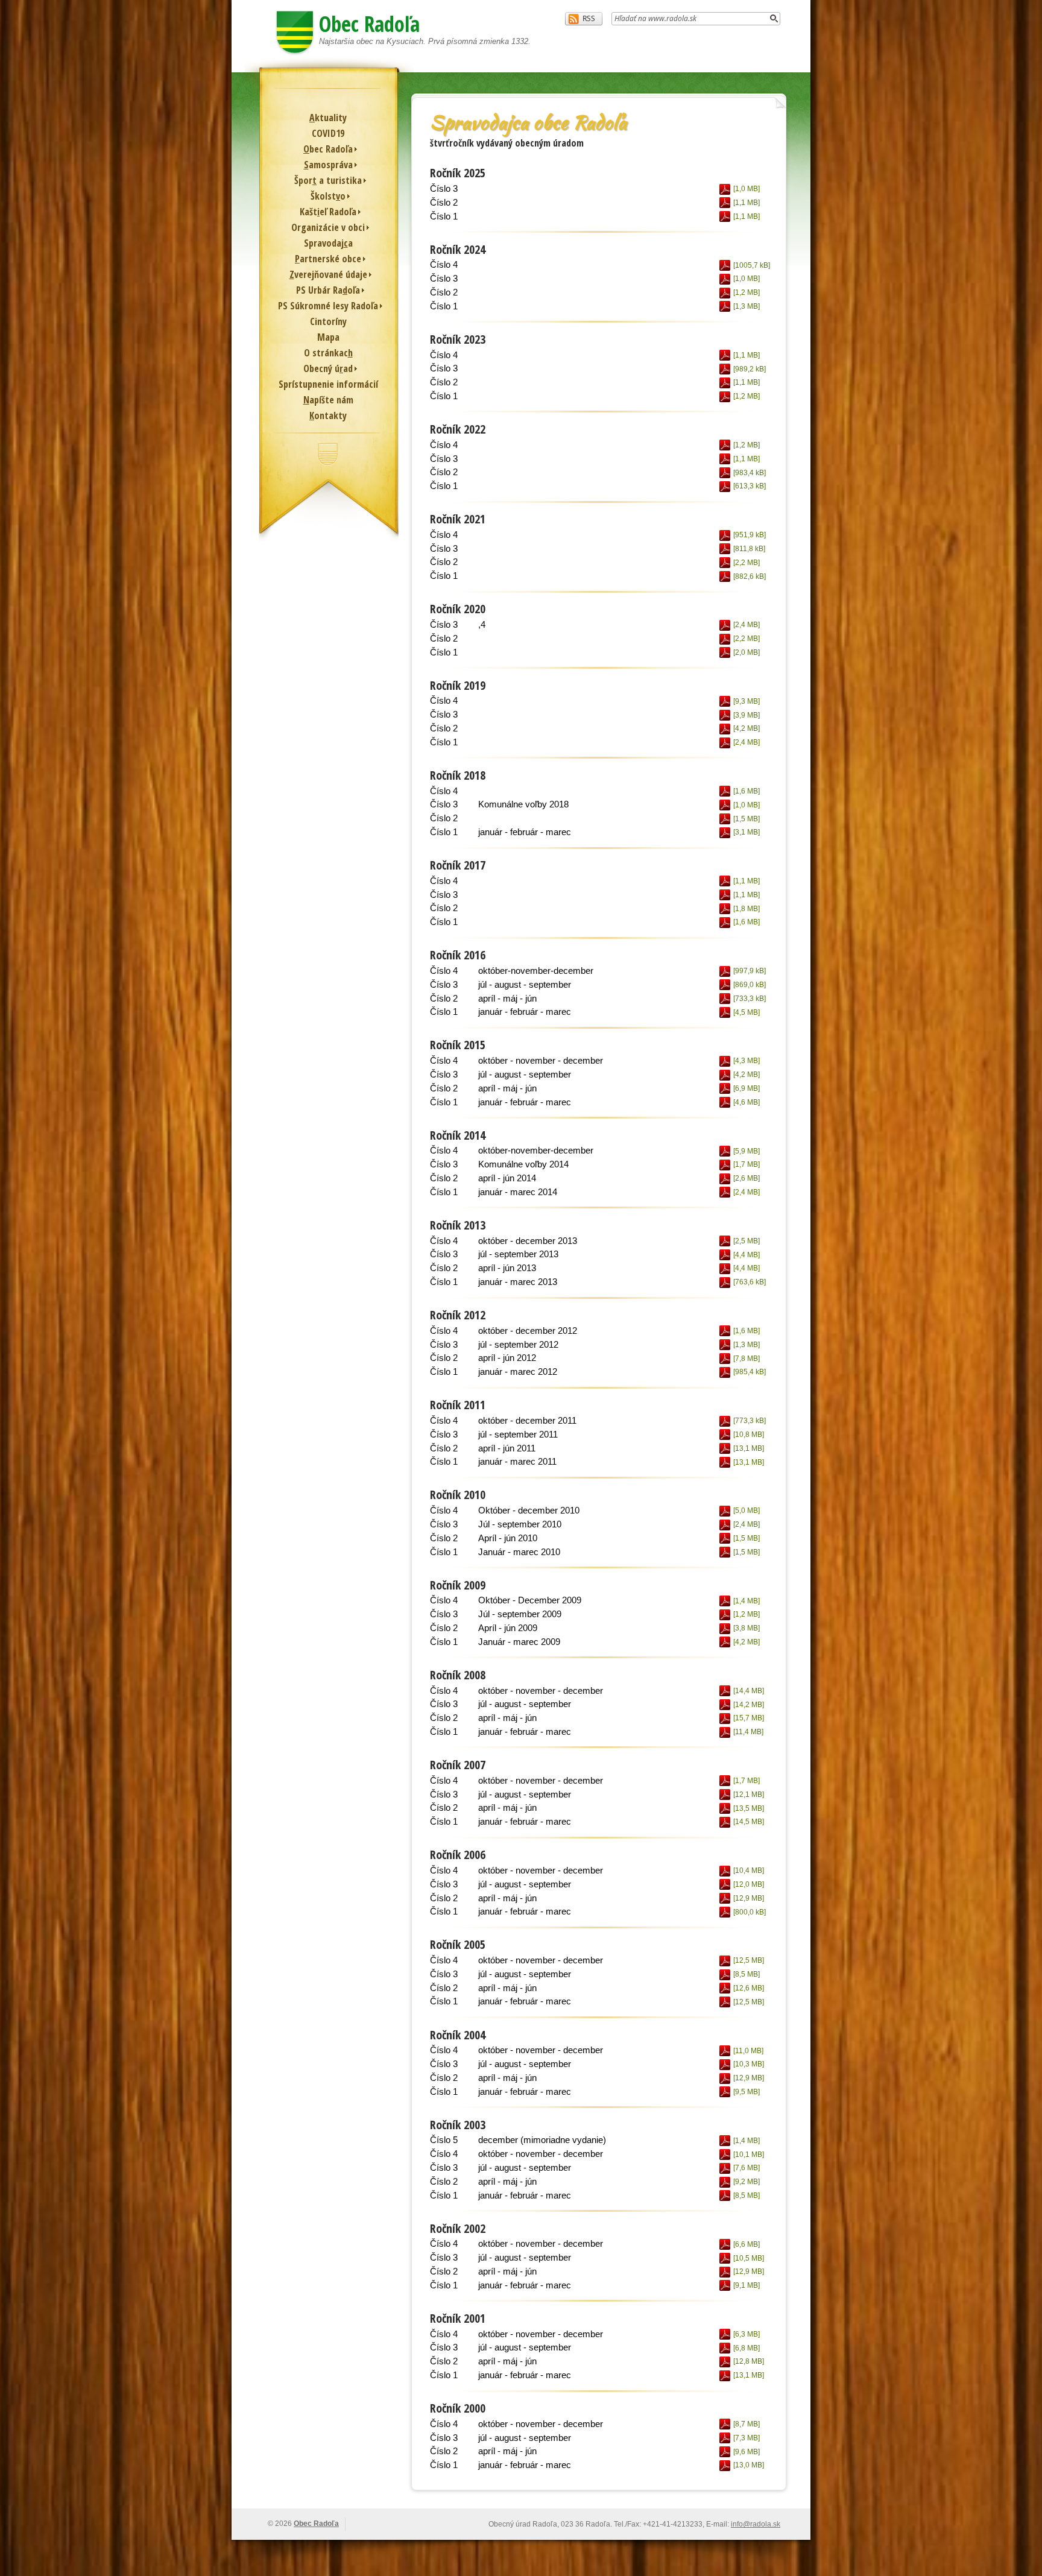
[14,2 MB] (748, 1705)
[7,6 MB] (746, 2168)
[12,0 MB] (748, 1884)
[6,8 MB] (746, 2348)
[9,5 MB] (746, 2092)
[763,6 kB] (749, 1282)
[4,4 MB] (746, 1255)
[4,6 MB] (746, 1102)
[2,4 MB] (746, 625)
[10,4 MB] (748, 1870)
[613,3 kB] (749, 486)
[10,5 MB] (748, 2258)
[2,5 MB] (746, 1241)
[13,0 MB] (748, 2465)
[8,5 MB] (746, 1974)
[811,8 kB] (748, 549)
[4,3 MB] (746, 1061)
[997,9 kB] (749, 971)
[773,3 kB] (749, 1421)
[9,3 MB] (746, 701)
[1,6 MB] (746, 791)
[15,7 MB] (748, 1718)
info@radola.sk (756, 2524)
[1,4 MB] (746, 1601)
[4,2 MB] (746, 728)
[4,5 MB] (746, 1012)
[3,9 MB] (746, 715)
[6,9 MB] (746, 1088)
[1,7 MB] (746, 1164)
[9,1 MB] (746, 2285)
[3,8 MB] (746, 1628)
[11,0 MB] (747, 2051)
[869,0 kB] (749, 985)
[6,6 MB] (746, 2244)
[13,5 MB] (748, 1808)
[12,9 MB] (748, 1898)
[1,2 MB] (746, 292)
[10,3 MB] (748, 2064)
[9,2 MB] (746, 2182)
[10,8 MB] (748, 1435)
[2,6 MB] (746, 1178)
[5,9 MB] (746, 1151)
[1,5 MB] (746, 819)
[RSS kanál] (584, 19)
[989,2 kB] (749, 369)
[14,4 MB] (748, 1691)
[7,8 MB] (746, 1359)
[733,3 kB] (749, 999)
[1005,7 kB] (750, 265)
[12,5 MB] (748, 1960)
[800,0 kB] (749, 1912)
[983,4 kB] (749, 473)
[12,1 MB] (748, 1795)
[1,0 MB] (746, 189)
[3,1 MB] (746, 832)
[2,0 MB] (746, 652)
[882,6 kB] (749, 576)
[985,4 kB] (749, 1372)
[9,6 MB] (746, 2452)
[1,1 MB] (746, 203)
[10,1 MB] (748, 2155)
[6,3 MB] (746, 2334)
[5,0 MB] (746, 1511)
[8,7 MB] (746, 2424)
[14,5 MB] (748, 1822)
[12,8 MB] (748, 2361)
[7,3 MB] (746, 2438)
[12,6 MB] (748, 1988)
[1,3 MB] (746, 306)
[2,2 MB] (746, 563)
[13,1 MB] (748, 1448)
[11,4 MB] (747, 1732)
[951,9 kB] (749, 535)
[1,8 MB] (746, 909)
